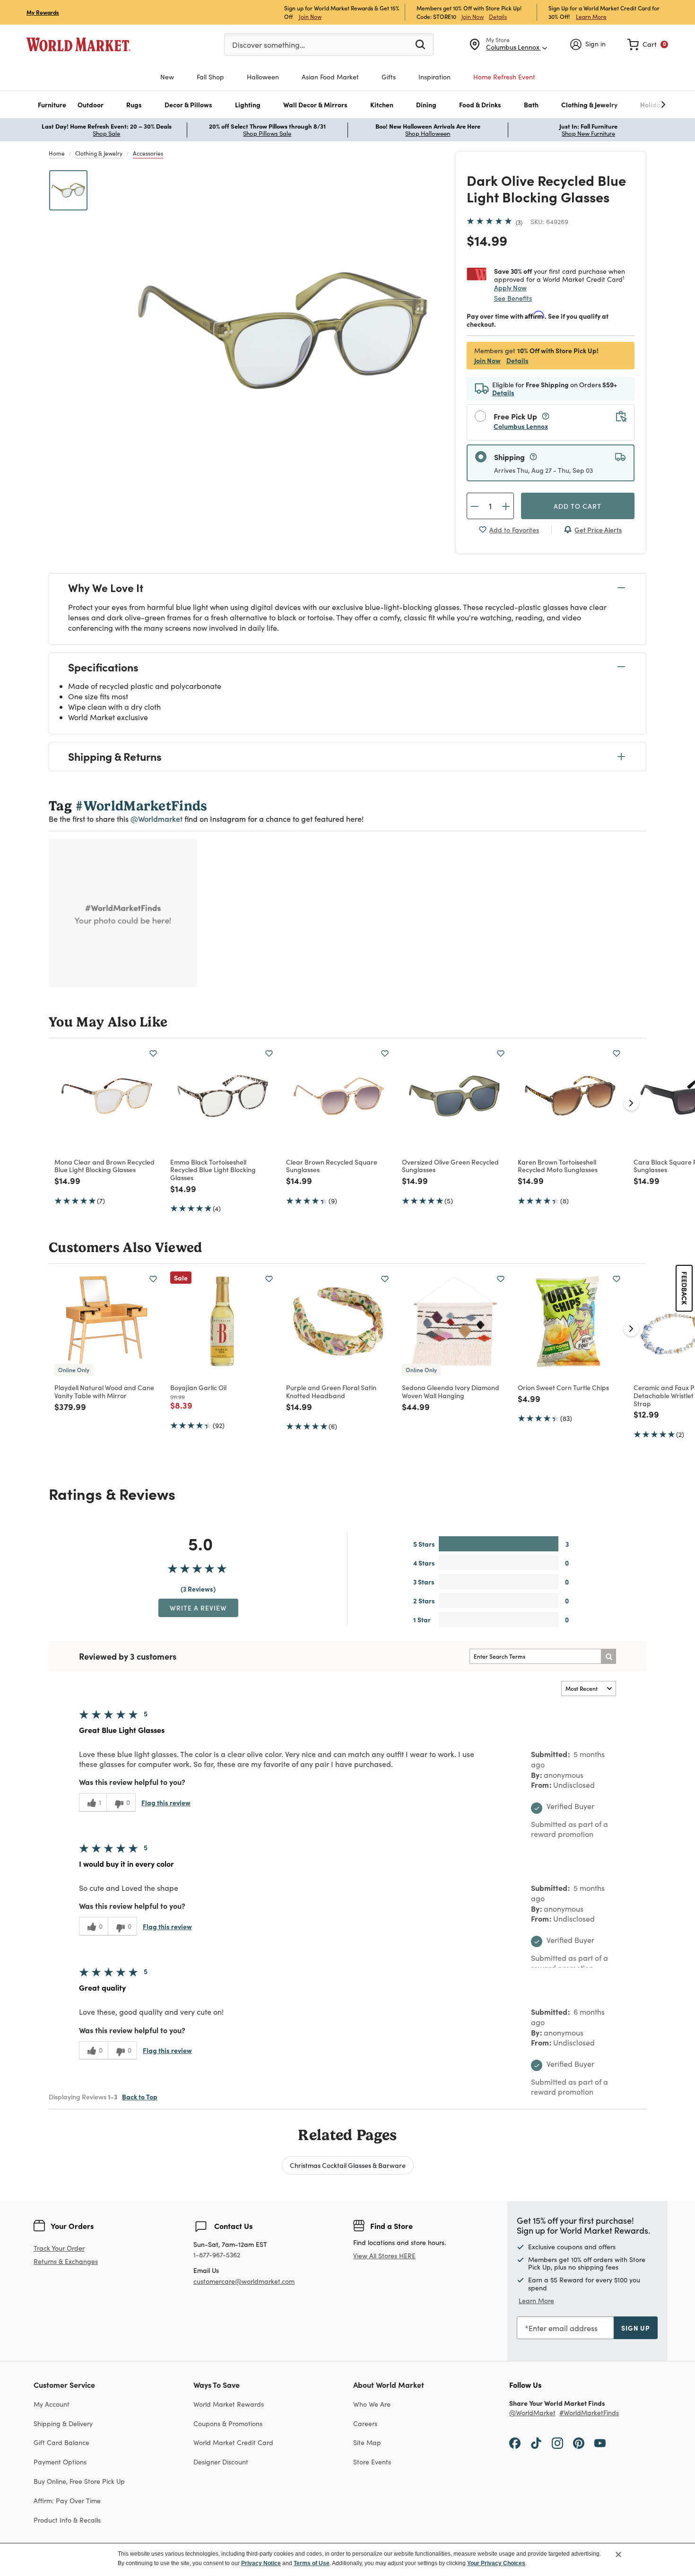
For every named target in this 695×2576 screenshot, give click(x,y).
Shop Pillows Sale (267, 133)
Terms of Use (312, 2563)
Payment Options (60, 2462)
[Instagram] (557, 2442)
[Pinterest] (579, 2442)
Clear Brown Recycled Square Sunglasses (332, 1166)
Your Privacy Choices (496, 2563)
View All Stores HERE (384, 2256)
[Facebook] (515, 2442)
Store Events (372, 2462)
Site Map (367, 2442)
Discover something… (269, 45)
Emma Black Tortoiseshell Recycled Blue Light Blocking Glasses (213, 1170)
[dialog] (347, 2559)
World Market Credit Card (233, 2442)
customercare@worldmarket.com (244, 2281)
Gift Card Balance (61, 2442)
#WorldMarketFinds (589, 2413)
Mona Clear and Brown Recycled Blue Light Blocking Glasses (104, 1166)
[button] (52, 105)
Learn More (591, 16)
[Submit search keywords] (420, 44)
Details (498, 17)
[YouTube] (600, 2442)
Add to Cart (578, 506)
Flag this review (166, 1802)
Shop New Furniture (588, 133)
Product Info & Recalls (67, 2520)
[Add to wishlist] (153, 1053)
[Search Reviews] (608, 1656)
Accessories (148, 153)
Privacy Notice (261, 2563)
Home (57, 153)
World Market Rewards (229, 2404)
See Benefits (513, 298)
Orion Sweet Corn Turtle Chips (563, 1387)
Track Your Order (59, 2248)
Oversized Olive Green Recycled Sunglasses (450, 1166)
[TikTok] (536, 2442)
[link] (648, 44)
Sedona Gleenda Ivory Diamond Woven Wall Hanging (451, 1391)
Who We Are (372, 2404)
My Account (52, 2404)
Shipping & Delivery (63, 2424)
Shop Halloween (428, 133)
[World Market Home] (78, 44)
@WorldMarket (532, 2413)
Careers (365, 2424)
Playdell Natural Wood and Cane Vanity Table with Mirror (104, 1391)
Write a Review (198, 1608)
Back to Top (140, 2097)
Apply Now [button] (510, 287)
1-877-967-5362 (217, 2255)
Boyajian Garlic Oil (198, 1387)
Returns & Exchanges (66, 2262)
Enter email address (563, 2328)
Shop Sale (106, 133)
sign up (636, 2328)
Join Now (310, 16)
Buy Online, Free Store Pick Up (79, 2481)
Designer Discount (221, 2462)
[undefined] (634, 105)
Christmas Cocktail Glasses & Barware (348, 2165)
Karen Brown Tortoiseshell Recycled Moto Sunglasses (558, 1166)
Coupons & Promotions (228, 2424)
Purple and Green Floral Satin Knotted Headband (331, 1391)
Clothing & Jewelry (99, 153)
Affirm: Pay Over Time (67, 2501)
